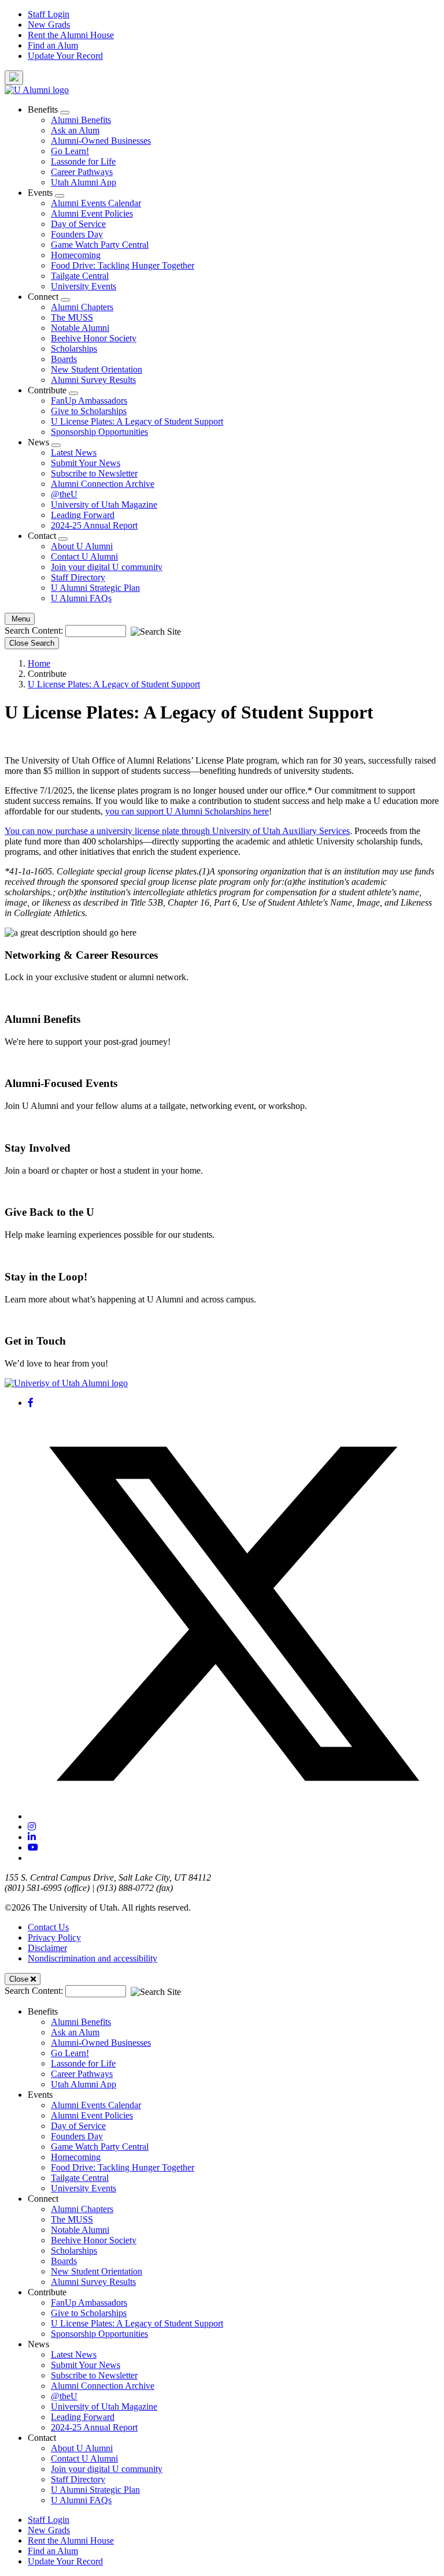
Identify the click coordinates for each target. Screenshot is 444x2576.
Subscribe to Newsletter (94, 473)
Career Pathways (82, 172)
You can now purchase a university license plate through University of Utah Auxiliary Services (177, 831)
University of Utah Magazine (104, 505)
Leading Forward (83, 515)
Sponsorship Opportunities (99, 432)
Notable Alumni (80, 328)
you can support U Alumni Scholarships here (187, 811)
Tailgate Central (80, 276)
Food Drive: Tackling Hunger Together (123, 265)
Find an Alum (53, 45)
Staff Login (49, 14)
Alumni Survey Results (93, 380)
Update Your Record (65, 56)
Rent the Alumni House (71, 35)
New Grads (49, 25)
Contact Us (48, 1927)
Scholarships (74, 349)
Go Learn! (70, 151)
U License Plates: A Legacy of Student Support (137, 421)
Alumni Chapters (82, 307)
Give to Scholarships (89, 411)
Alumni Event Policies (92, 213)
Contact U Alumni (84, 556)
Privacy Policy (54, 1937)
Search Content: (35, 630)
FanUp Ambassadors (89, 401)
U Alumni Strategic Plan (95, 588)
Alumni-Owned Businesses (101, 141)
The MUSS (72, 317)
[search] (14, 78)
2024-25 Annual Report (94, 525)
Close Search (32, 643)
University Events (84, 286)
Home (39, 663)
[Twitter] (234, 1816)
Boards (64, 359)
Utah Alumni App (84, 182)
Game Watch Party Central (100, 245)
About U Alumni (82, 546)
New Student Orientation (97, 369)
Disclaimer (47, 1948)
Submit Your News (86, 463)
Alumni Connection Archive (103, 484)
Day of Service (78, 224)
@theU (64, 494)
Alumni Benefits (81, 120)
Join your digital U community (107, 567)
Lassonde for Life (83, 161)
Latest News (74, 453)
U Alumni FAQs (81, 598)
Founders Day (77, 234)
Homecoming (76, 255)
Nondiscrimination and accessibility (92, 1958)
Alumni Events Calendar (96, 203)
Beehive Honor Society (94, 338)
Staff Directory (78, 577)
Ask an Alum (75, 130)
